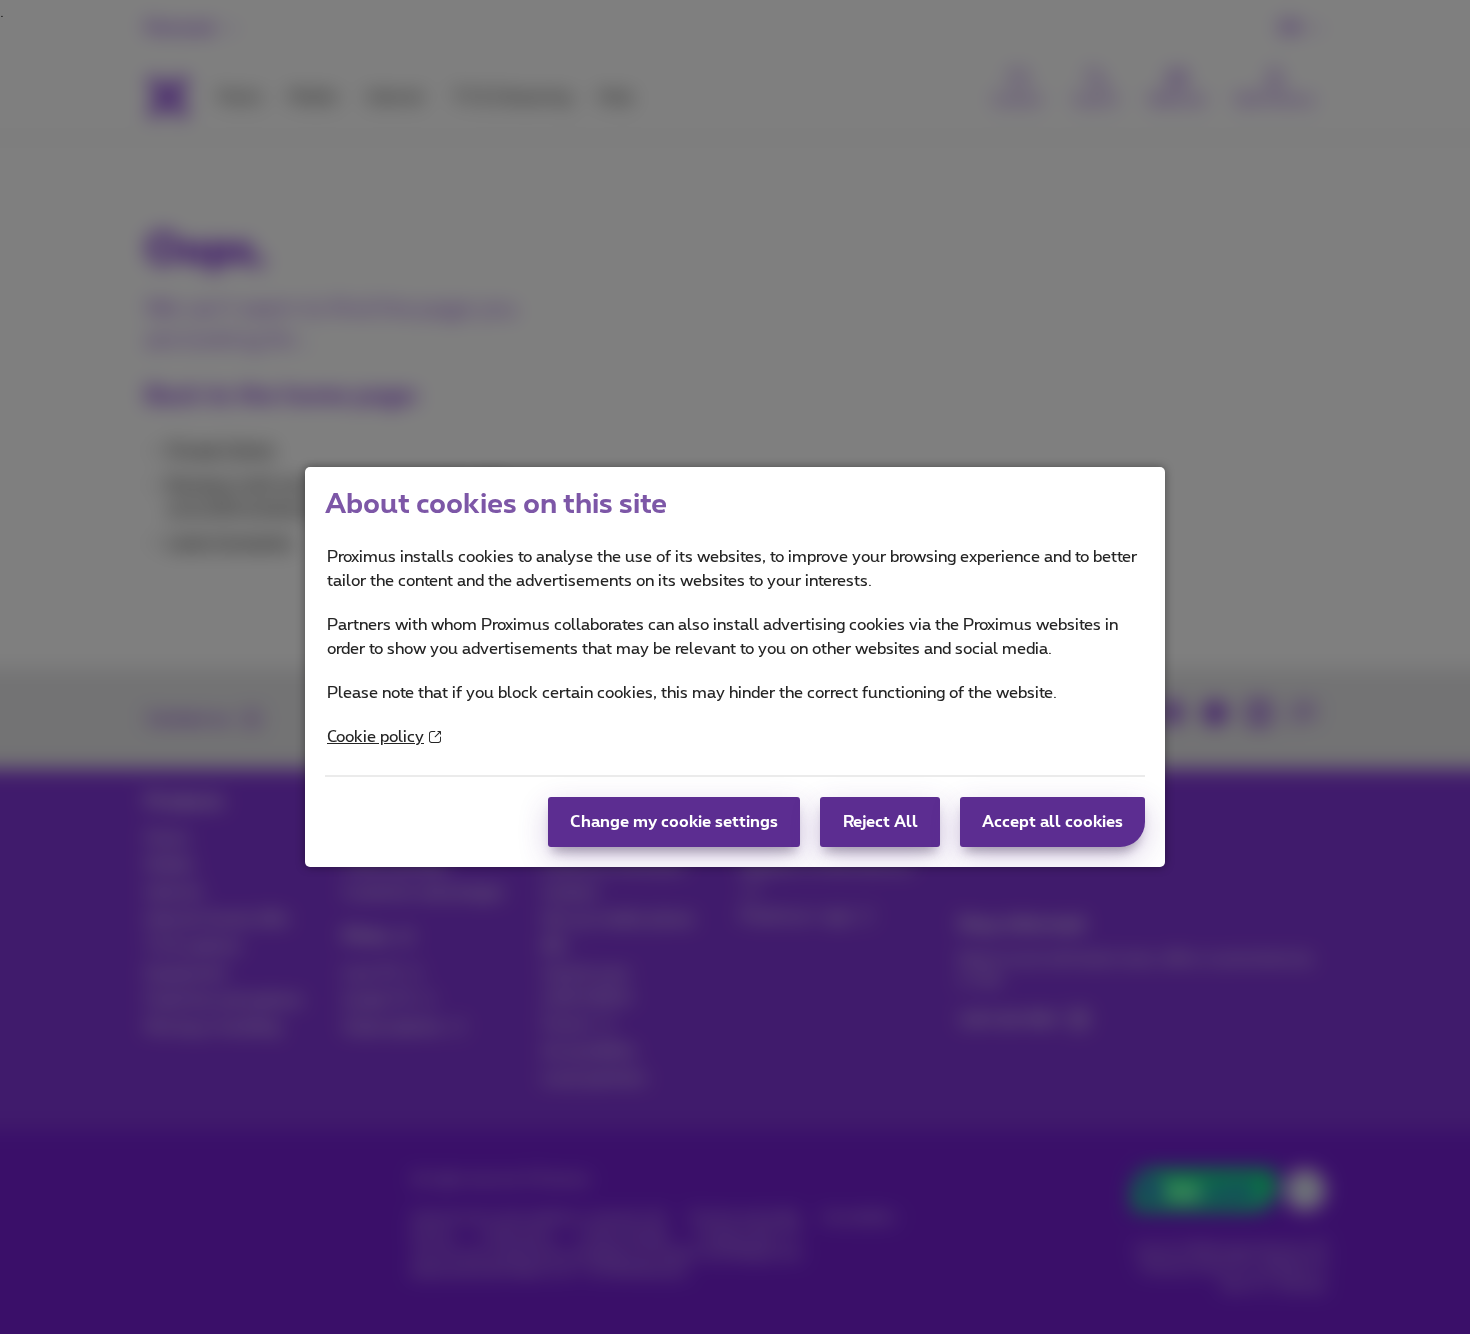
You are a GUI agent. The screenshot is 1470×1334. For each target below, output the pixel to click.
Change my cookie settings (674, 822)
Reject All (880, 822)
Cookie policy (375, 737)
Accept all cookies (1052, 822)
